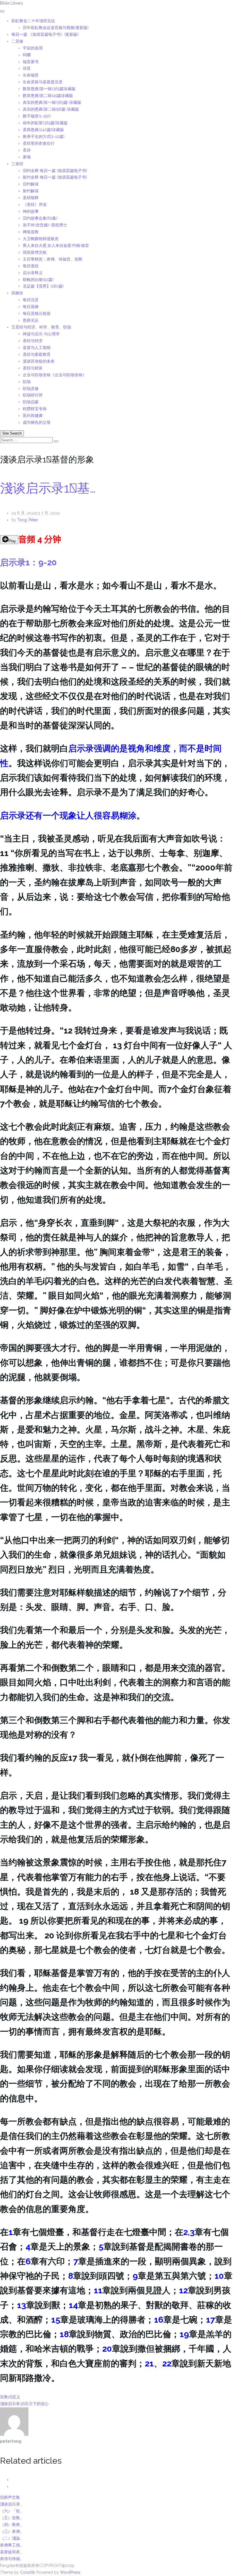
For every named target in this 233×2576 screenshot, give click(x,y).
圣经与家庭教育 (37, 354)
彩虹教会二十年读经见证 (33, 21)
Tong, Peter (28, 520)
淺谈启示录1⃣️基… (48, 488)
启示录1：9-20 (28, 562)
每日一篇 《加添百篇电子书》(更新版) (45, 34)
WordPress (70, 2572)
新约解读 (31, 191)
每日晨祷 (31, 307)
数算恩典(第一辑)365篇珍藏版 (49, 89)
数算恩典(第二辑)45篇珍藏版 (48, 96)
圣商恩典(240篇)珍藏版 (43, 130)
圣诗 (27, 150)
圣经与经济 (33, 341)
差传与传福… (11, 2559)
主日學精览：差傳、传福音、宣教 (53, 259)
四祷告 (17, 293)
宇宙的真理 (33, 48)
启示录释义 (33, 273)
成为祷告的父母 (37, 422)
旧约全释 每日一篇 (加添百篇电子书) (55, 171)
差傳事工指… (11, 2545)
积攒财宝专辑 (35, 409)
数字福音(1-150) (37, 116)
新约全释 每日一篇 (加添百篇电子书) (55, 177)
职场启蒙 (31, 402)
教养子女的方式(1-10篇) (44, 137)
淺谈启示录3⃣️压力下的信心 (24, 2404)
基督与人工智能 (37, 348)
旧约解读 (31, 184)
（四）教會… (11, 2525)
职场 (27, 382)
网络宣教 (31, 232)
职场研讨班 (33, 395)
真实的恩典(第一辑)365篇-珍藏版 (52, 102)
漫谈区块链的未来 (39, 361)
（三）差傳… (11, 2531)
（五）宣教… (11, 2518)
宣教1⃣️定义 (10, 2397)
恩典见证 (31, 320)
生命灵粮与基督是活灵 (43, 82)
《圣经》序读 (35, 204)
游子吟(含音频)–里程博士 (45, 225)
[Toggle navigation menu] (2, 11)
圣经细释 (31, 198)
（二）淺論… (11, 2538)
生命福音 (31, 75)
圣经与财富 (33, 368)
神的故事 (31, 211)
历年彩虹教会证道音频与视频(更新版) (56, 28)
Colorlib (28, 2572)
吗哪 (27, 55)
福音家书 (31, 62)
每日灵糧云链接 (37, 313)
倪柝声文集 (10, 2497)
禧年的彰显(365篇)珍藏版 (45, 123)
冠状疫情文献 (35, 252)
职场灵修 (31, 388)
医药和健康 (33, 415)
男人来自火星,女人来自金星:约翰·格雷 (56, 245)
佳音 (27, 68)
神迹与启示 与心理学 (41, 334)
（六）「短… (11, 2511)
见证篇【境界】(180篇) (43, 286)
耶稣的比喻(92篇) (38, 280)
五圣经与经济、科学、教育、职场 (41, 327)
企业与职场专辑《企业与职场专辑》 (55, 375)
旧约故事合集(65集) (40, 218)
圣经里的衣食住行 (39, 143)
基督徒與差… (11, 2552)
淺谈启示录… (11, 2504)
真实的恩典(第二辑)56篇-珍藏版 (51, 109)
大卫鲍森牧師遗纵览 (41, 239)
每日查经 (31, 266)
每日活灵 (31, 300)
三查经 (17, 164)
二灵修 (17, 41)
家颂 (27, 157)
